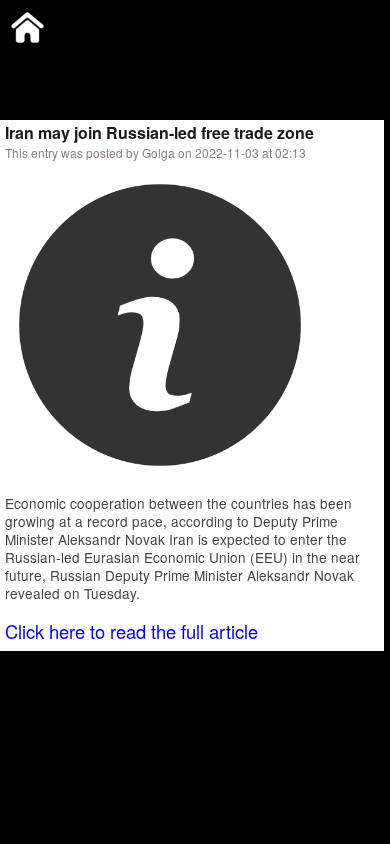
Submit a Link (45, 64)
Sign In (209, 64)
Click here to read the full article (131, 631)
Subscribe (137, 64)
